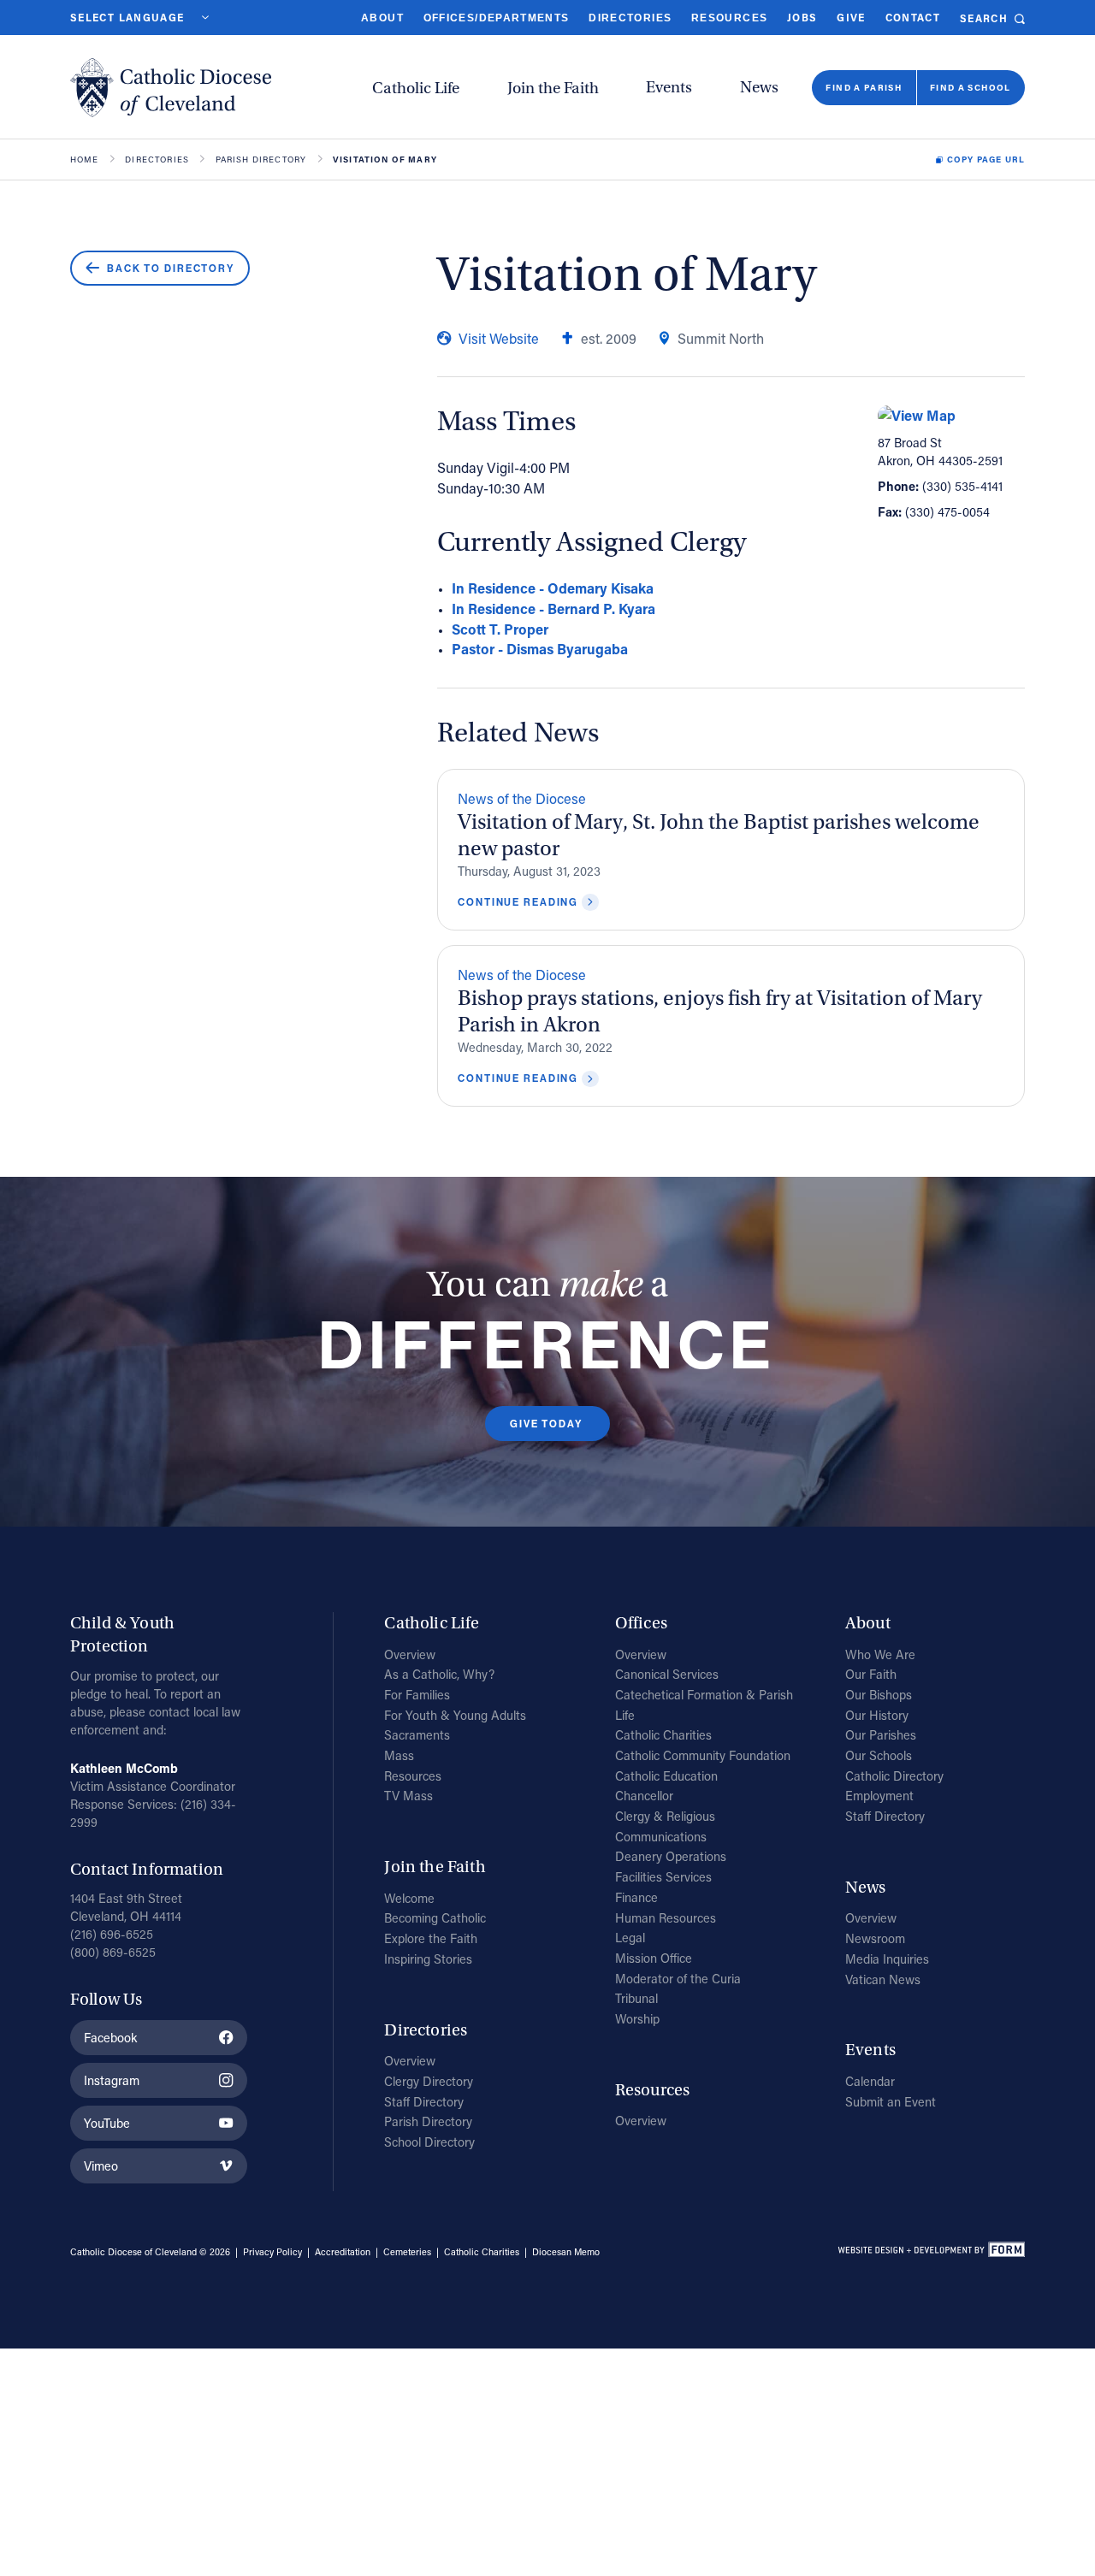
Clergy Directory (429, 2081)
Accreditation (343, 2252)
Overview (410, 1654)
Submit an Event (891, 2102)
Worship (637, 2019)
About (382, 18)
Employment (879, 1796)
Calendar (870, 2081)
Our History (877, 1715)
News (759, 87)
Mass (399, 1755)
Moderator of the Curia (678, 1979)
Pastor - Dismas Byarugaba (540, 649)
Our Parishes (881, 1735)
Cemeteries (407, 2252)
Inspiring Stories (428, 1959)
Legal (630, 1938)
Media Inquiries (887, 1959)
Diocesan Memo (566, 2252)
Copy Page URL (986, 160)
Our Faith (871, 1674)
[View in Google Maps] (951, 416)
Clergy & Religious (665, 1816)
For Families (417, 1695)
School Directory (429, 2142)
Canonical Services (667, 1674)
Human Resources (666, 1918)
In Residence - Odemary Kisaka (553, 588)
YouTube (107, 2123)
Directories (630, 18)
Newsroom (875, 1938)
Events (669, 87)
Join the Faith (553, 88)
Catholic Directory (894, 1776)
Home (85, 160)
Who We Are (880, 1654)
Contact (913, 18)
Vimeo (101, 2166)
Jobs (802, 18)
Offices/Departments (497, 18)
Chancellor (644, 1796)
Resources (729, 18)
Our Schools (879, 1755)
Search (984, 18)
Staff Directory (424, 2102)
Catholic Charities (663, 1735)
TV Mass (408, 1796)
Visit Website (499, 338)
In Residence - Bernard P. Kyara (553, 609)
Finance (636, 1897)
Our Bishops (879, 1695)
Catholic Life (416, 88)
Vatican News (883, 1979)
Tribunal (636, 1998)
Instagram (112, 2080)
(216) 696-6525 (112, 1934)
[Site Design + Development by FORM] (931, 2252)
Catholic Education (666, 1776)
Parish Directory (261, 160)
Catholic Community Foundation (703, 1755)
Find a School (971, 87)
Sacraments (417, 1735)
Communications (661, 1837)
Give (851, 18)
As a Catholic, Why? (439, 1674)
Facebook (110, 2038)
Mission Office (654, 1958)
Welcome (409, 1898)
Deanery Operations (671, 1856)
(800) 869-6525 (113, 1952)
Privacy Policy (272, 2252)
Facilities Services (663, 1877)
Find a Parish (864, 87)
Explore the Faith (431, 1938)
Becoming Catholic (435, 1918)
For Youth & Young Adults (455, 1715)
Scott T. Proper (500, 629)
